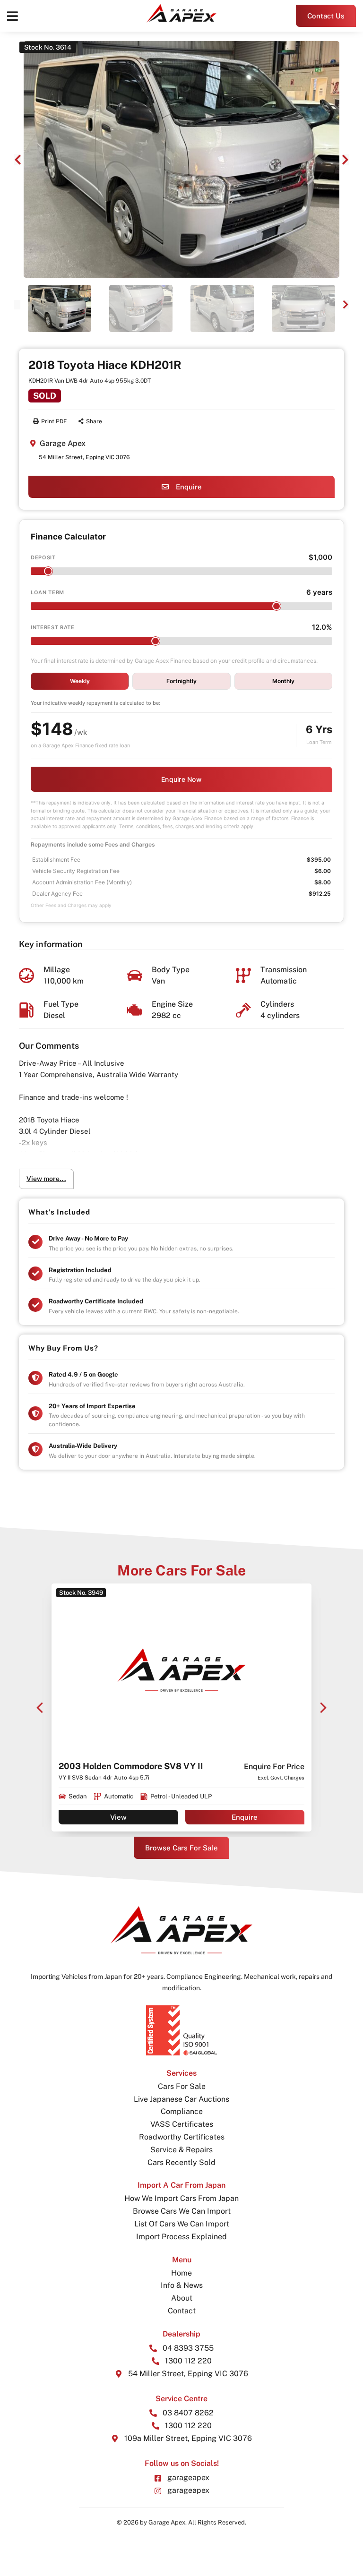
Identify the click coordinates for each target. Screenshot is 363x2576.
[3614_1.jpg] (181, 159)
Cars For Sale (182, 2086)
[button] (13, 16)
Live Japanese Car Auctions (181, 2099)
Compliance (182, 2111)
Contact (182, 2311)
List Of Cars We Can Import (182, 2224)
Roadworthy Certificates (182, 2137)
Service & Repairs (181, 2150)
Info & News (182, 2285)
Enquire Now (181, 779)
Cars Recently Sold (181, 2162)
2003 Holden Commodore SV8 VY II (131, 1766)
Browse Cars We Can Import (182, 2211)
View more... (46, 1179)
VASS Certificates (182, 2124)
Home (181, 2273)
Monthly (283, 681)
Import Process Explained (181, 2237)
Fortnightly (181, 681)
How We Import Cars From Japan (181, 2198)
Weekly (80, 681)
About (182, 2298)
